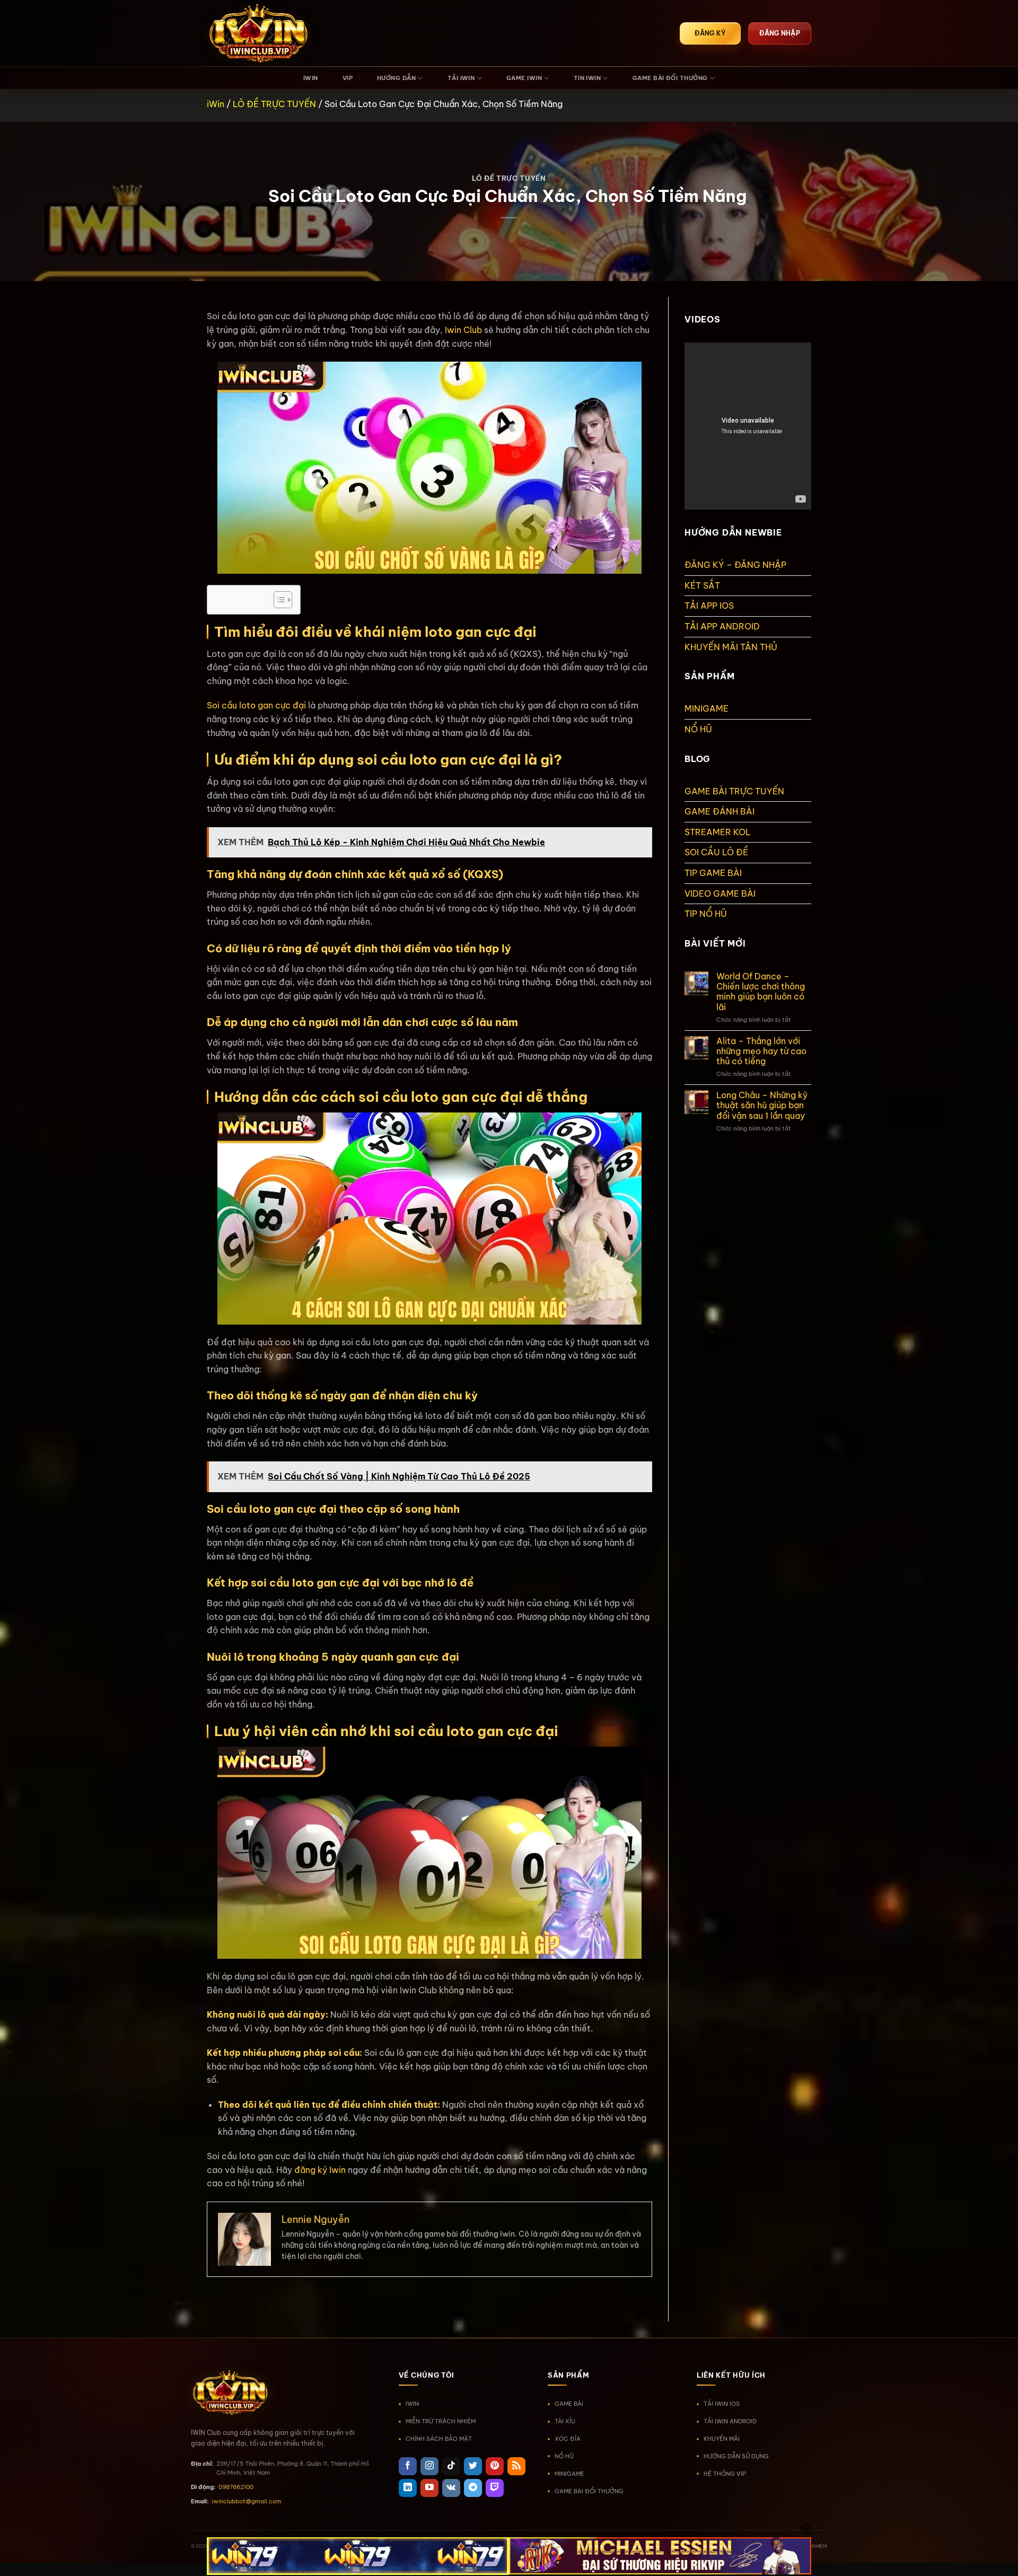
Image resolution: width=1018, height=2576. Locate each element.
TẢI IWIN (461, 78)
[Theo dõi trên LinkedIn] (408, 2488)
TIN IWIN (587, 78)
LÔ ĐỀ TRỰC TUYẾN (274, 104)
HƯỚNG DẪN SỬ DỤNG (736, 2456)
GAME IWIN (524, 78)
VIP (348, 78)
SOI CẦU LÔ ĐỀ (716, 852)
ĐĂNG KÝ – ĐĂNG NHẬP (735, 565)
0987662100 (236, 2487)
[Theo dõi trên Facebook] (408, 2466)
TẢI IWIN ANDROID (730, 2421)
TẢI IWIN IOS (722, 2404)
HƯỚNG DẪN (396, 78)
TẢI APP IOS (709, 606)
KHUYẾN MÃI (722, 2439)
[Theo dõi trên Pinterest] (495, 2466)
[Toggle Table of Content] (278, 600)
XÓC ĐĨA (568, 2439)
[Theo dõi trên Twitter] (473, 2466)
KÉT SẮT (702, 585)
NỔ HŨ (698, 729)
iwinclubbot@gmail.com (247, 2501)
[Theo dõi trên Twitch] (495, 2488)
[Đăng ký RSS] (516, 2466)
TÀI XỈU (565, 2421)
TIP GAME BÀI (713, 873)
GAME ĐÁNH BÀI (719, 811)
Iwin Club (463, 330)
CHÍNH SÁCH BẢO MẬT (439, 2439)
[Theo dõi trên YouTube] (429, 2488)
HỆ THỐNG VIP (725, 2474)
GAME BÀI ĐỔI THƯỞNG (670, 78)
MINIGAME (707, 708)
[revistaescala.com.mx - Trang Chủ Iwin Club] (260, 33)
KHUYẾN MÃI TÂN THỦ (731, 647)
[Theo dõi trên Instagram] (429, 2466)
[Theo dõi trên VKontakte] (451, 2488)
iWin (216, 104)
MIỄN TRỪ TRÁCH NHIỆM (441, 2421)
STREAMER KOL (718, 832)
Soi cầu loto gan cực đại (256, 705)
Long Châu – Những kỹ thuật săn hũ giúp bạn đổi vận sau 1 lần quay (762, 1105)
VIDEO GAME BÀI (720, 893)
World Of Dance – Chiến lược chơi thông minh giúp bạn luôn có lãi (761, 992)
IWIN (311, 78)
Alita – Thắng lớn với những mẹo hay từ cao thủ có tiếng (761, 1051)
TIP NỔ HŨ (706, 914)
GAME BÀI (569, 2404)
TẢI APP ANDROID (722, 626)
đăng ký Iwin (320, 2170)
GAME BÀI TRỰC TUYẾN (734, 791)
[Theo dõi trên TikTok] (451, 2466)
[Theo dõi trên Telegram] (473, 2488)
